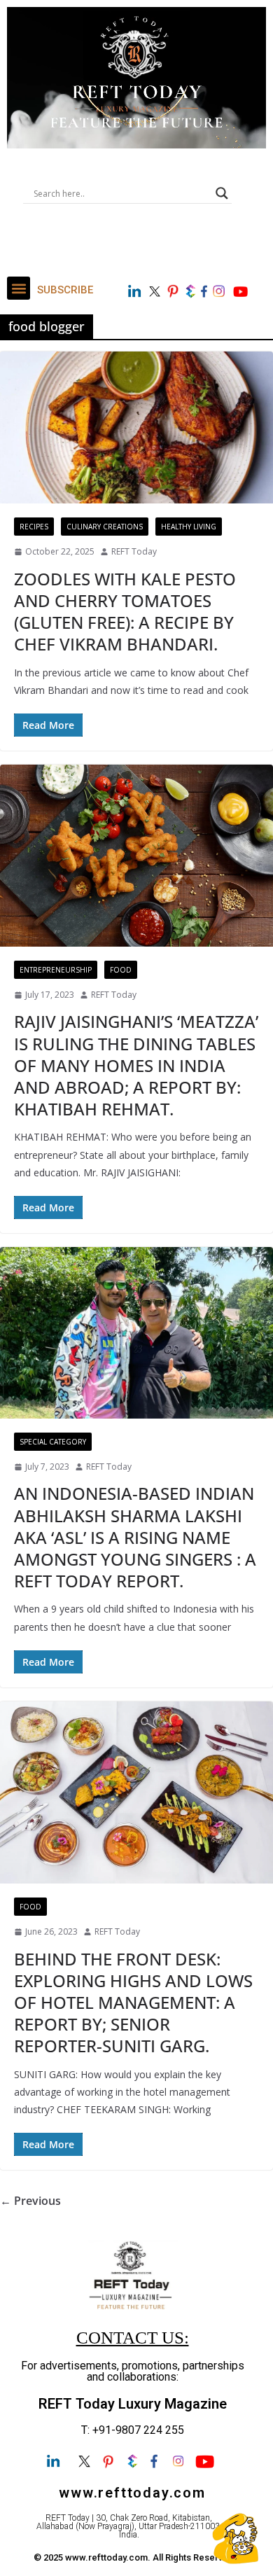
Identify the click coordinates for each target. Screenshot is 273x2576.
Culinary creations (105, 527)
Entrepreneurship (56, 970)
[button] (19, 288)
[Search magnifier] (222, 193)
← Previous (30, 2201)
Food (121, 970)
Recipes (34, 527)
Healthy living (189, 527)
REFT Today (134, 551)
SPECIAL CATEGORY (53, 1442)
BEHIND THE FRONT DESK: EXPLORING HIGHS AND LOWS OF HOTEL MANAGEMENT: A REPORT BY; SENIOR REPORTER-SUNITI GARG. (133, 2003)
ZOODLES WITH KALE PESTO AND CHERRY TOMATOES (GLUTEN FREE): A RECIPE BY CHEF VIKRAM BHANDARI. (125, 612)
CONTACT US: (133, 2338)
